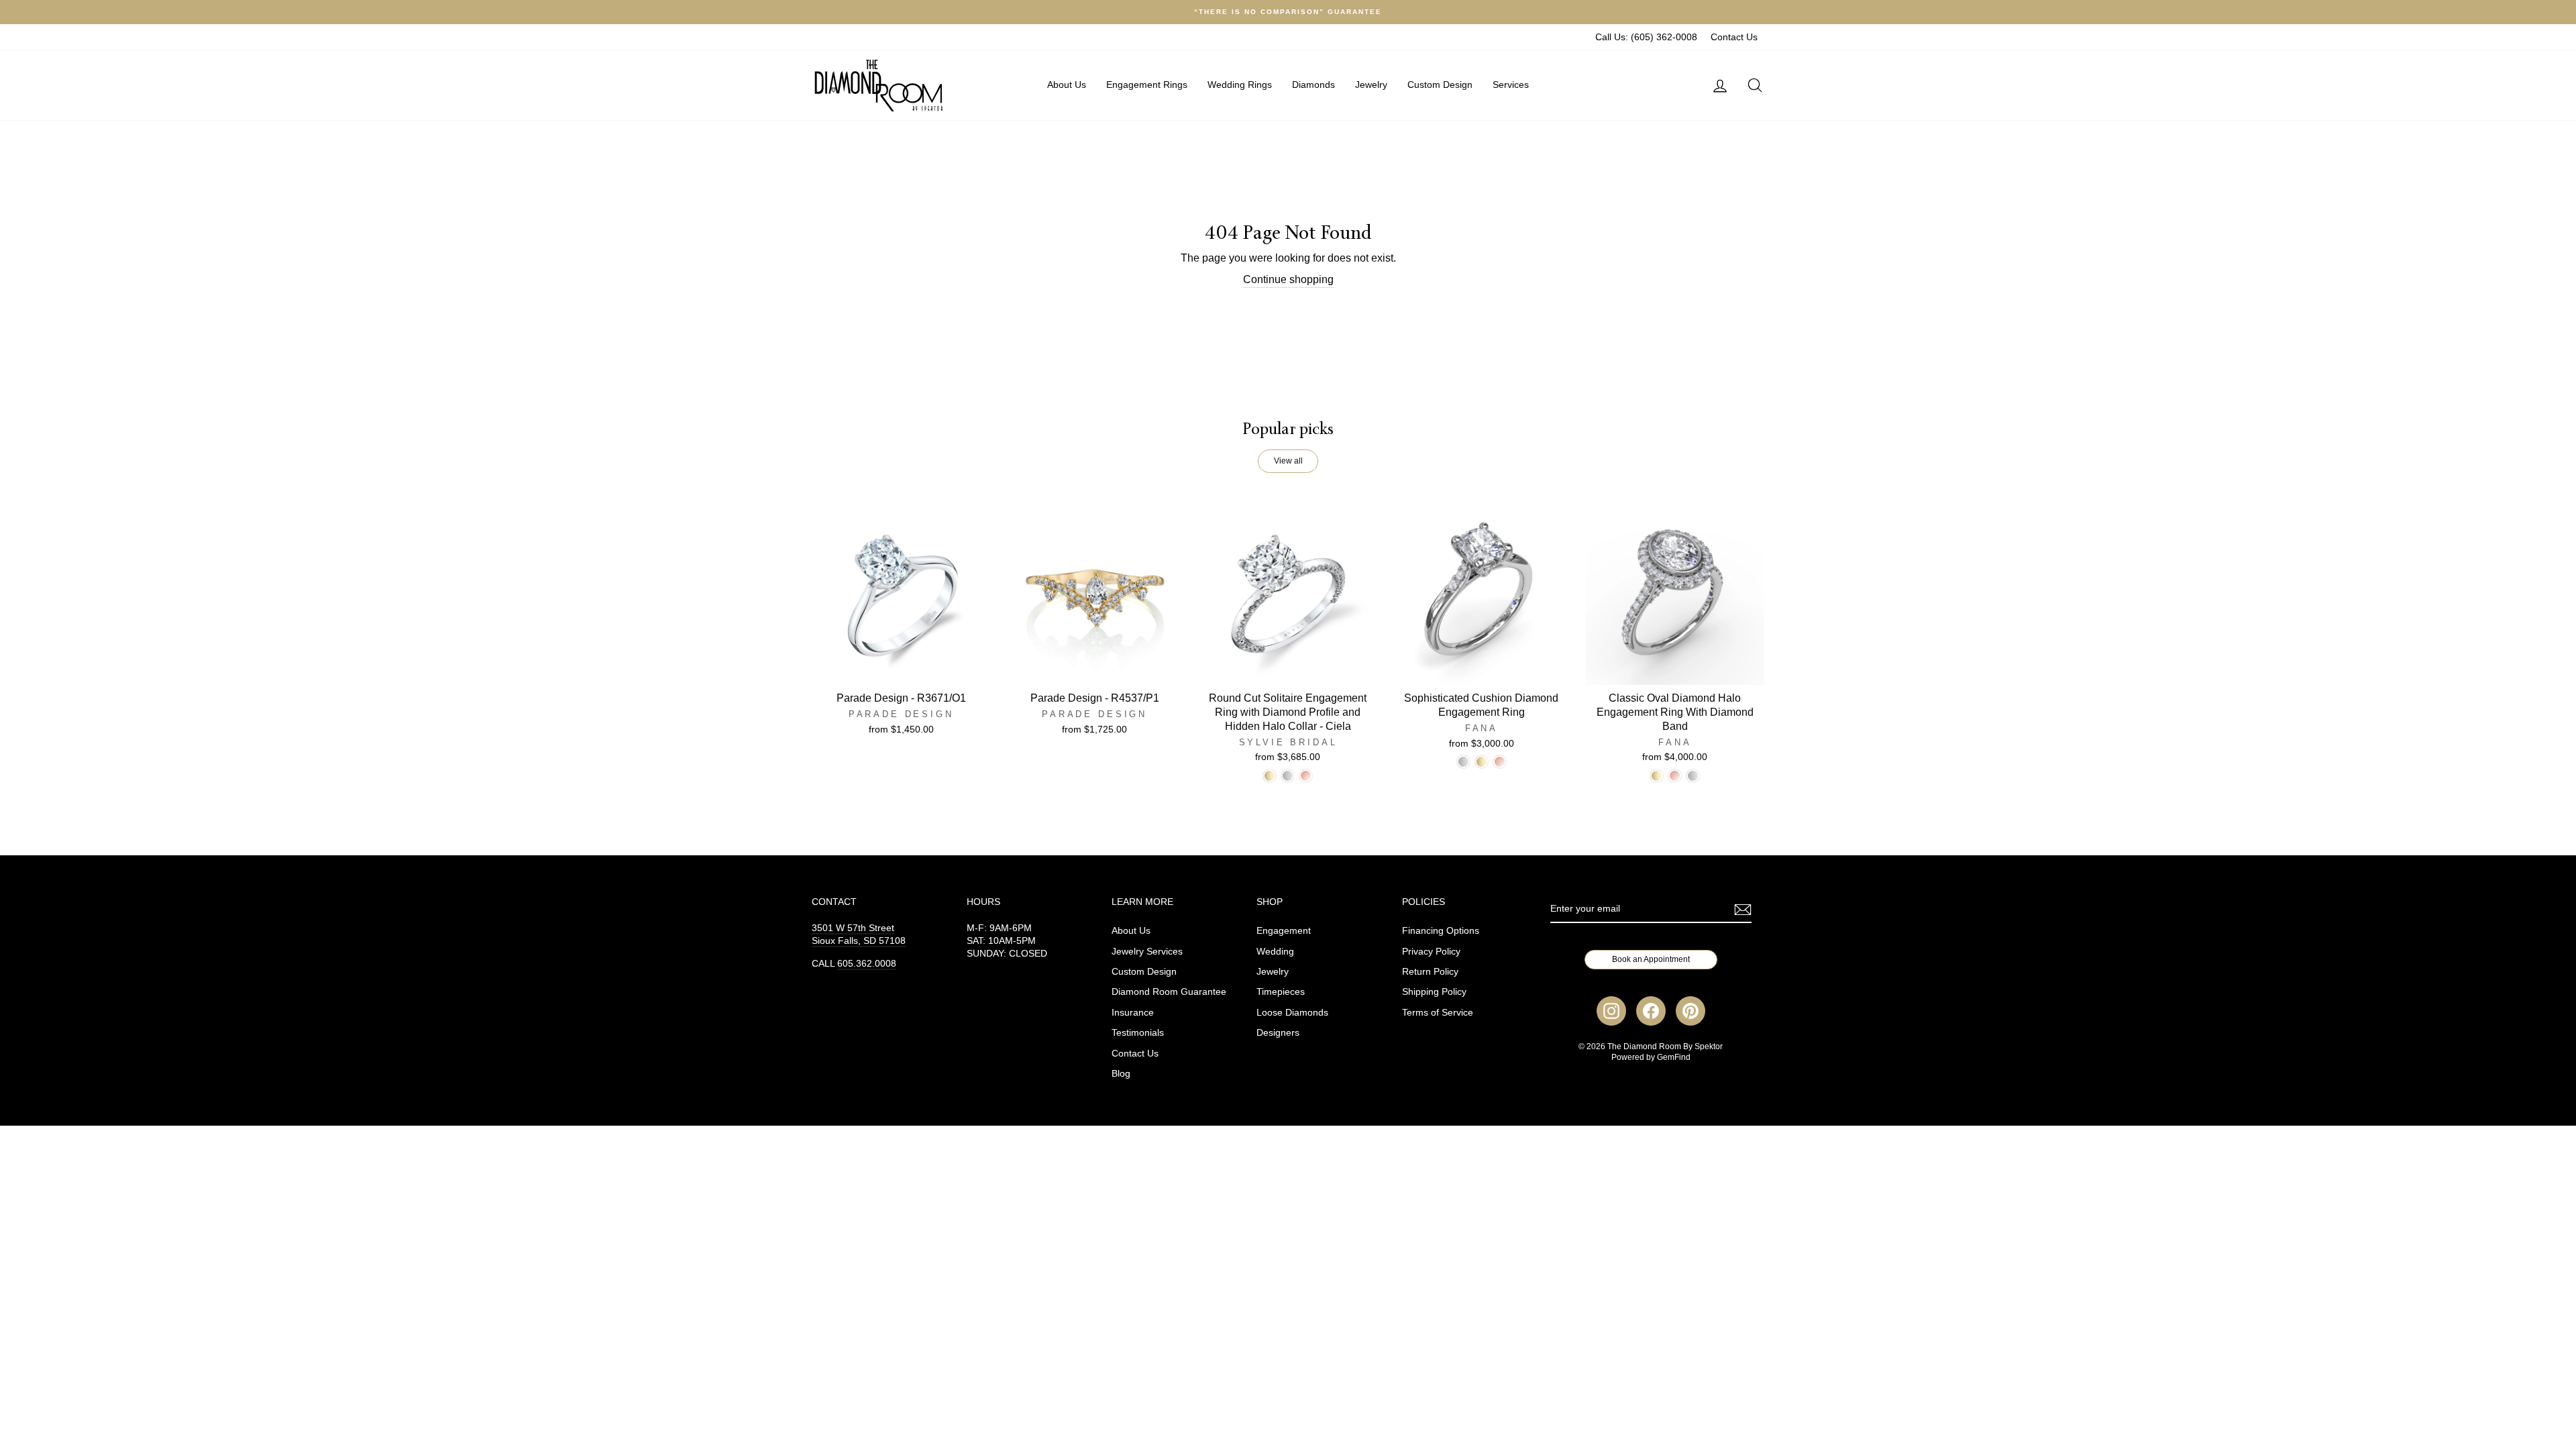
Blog (1121, 1074)
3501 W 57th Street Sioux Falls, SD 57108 (859, 934)
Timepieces (1281, 992)
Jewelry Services (1147, 952)
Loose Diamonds (1292, 1013)
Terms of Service (1438, 1013)
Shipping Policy (1434, 992)
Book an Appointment (1651, 959)
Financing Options (1441, 931)
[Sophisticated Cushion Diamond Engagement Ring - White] (1463, 762)
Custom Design (1440, 85)
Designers (1278, 1033)
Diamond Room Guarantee (1169, 992)
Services (1511, 85)
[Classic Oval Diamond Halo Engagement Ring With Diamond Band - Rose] (1675, 776)
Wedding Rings (1240, 85)
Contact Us (1734, 37)
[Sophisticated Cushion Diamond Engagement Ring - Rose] (1500, 762)
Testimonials (1138, 1033)
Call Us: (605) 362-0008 (1646, 37)
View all (1288, 461)
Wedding (1275, 952)
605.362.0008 (867, 964)
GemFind (1674, 1057)
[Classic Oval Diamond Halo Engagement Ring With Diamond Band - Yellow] (1657, 776)
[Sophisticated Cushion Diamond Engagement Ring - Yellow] (1482, 762)
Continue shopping (1288, 279)
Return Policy (1430, 972)
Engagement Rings (1147, 85)
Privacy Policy (1431, 952)
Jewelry (1371, 85)
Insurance (1133, 1013)
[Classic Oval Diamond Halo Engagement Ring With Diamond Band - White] (1693, 776)
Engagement (1284, 931)
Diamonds (1313, 85)
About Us (1067, 85)
